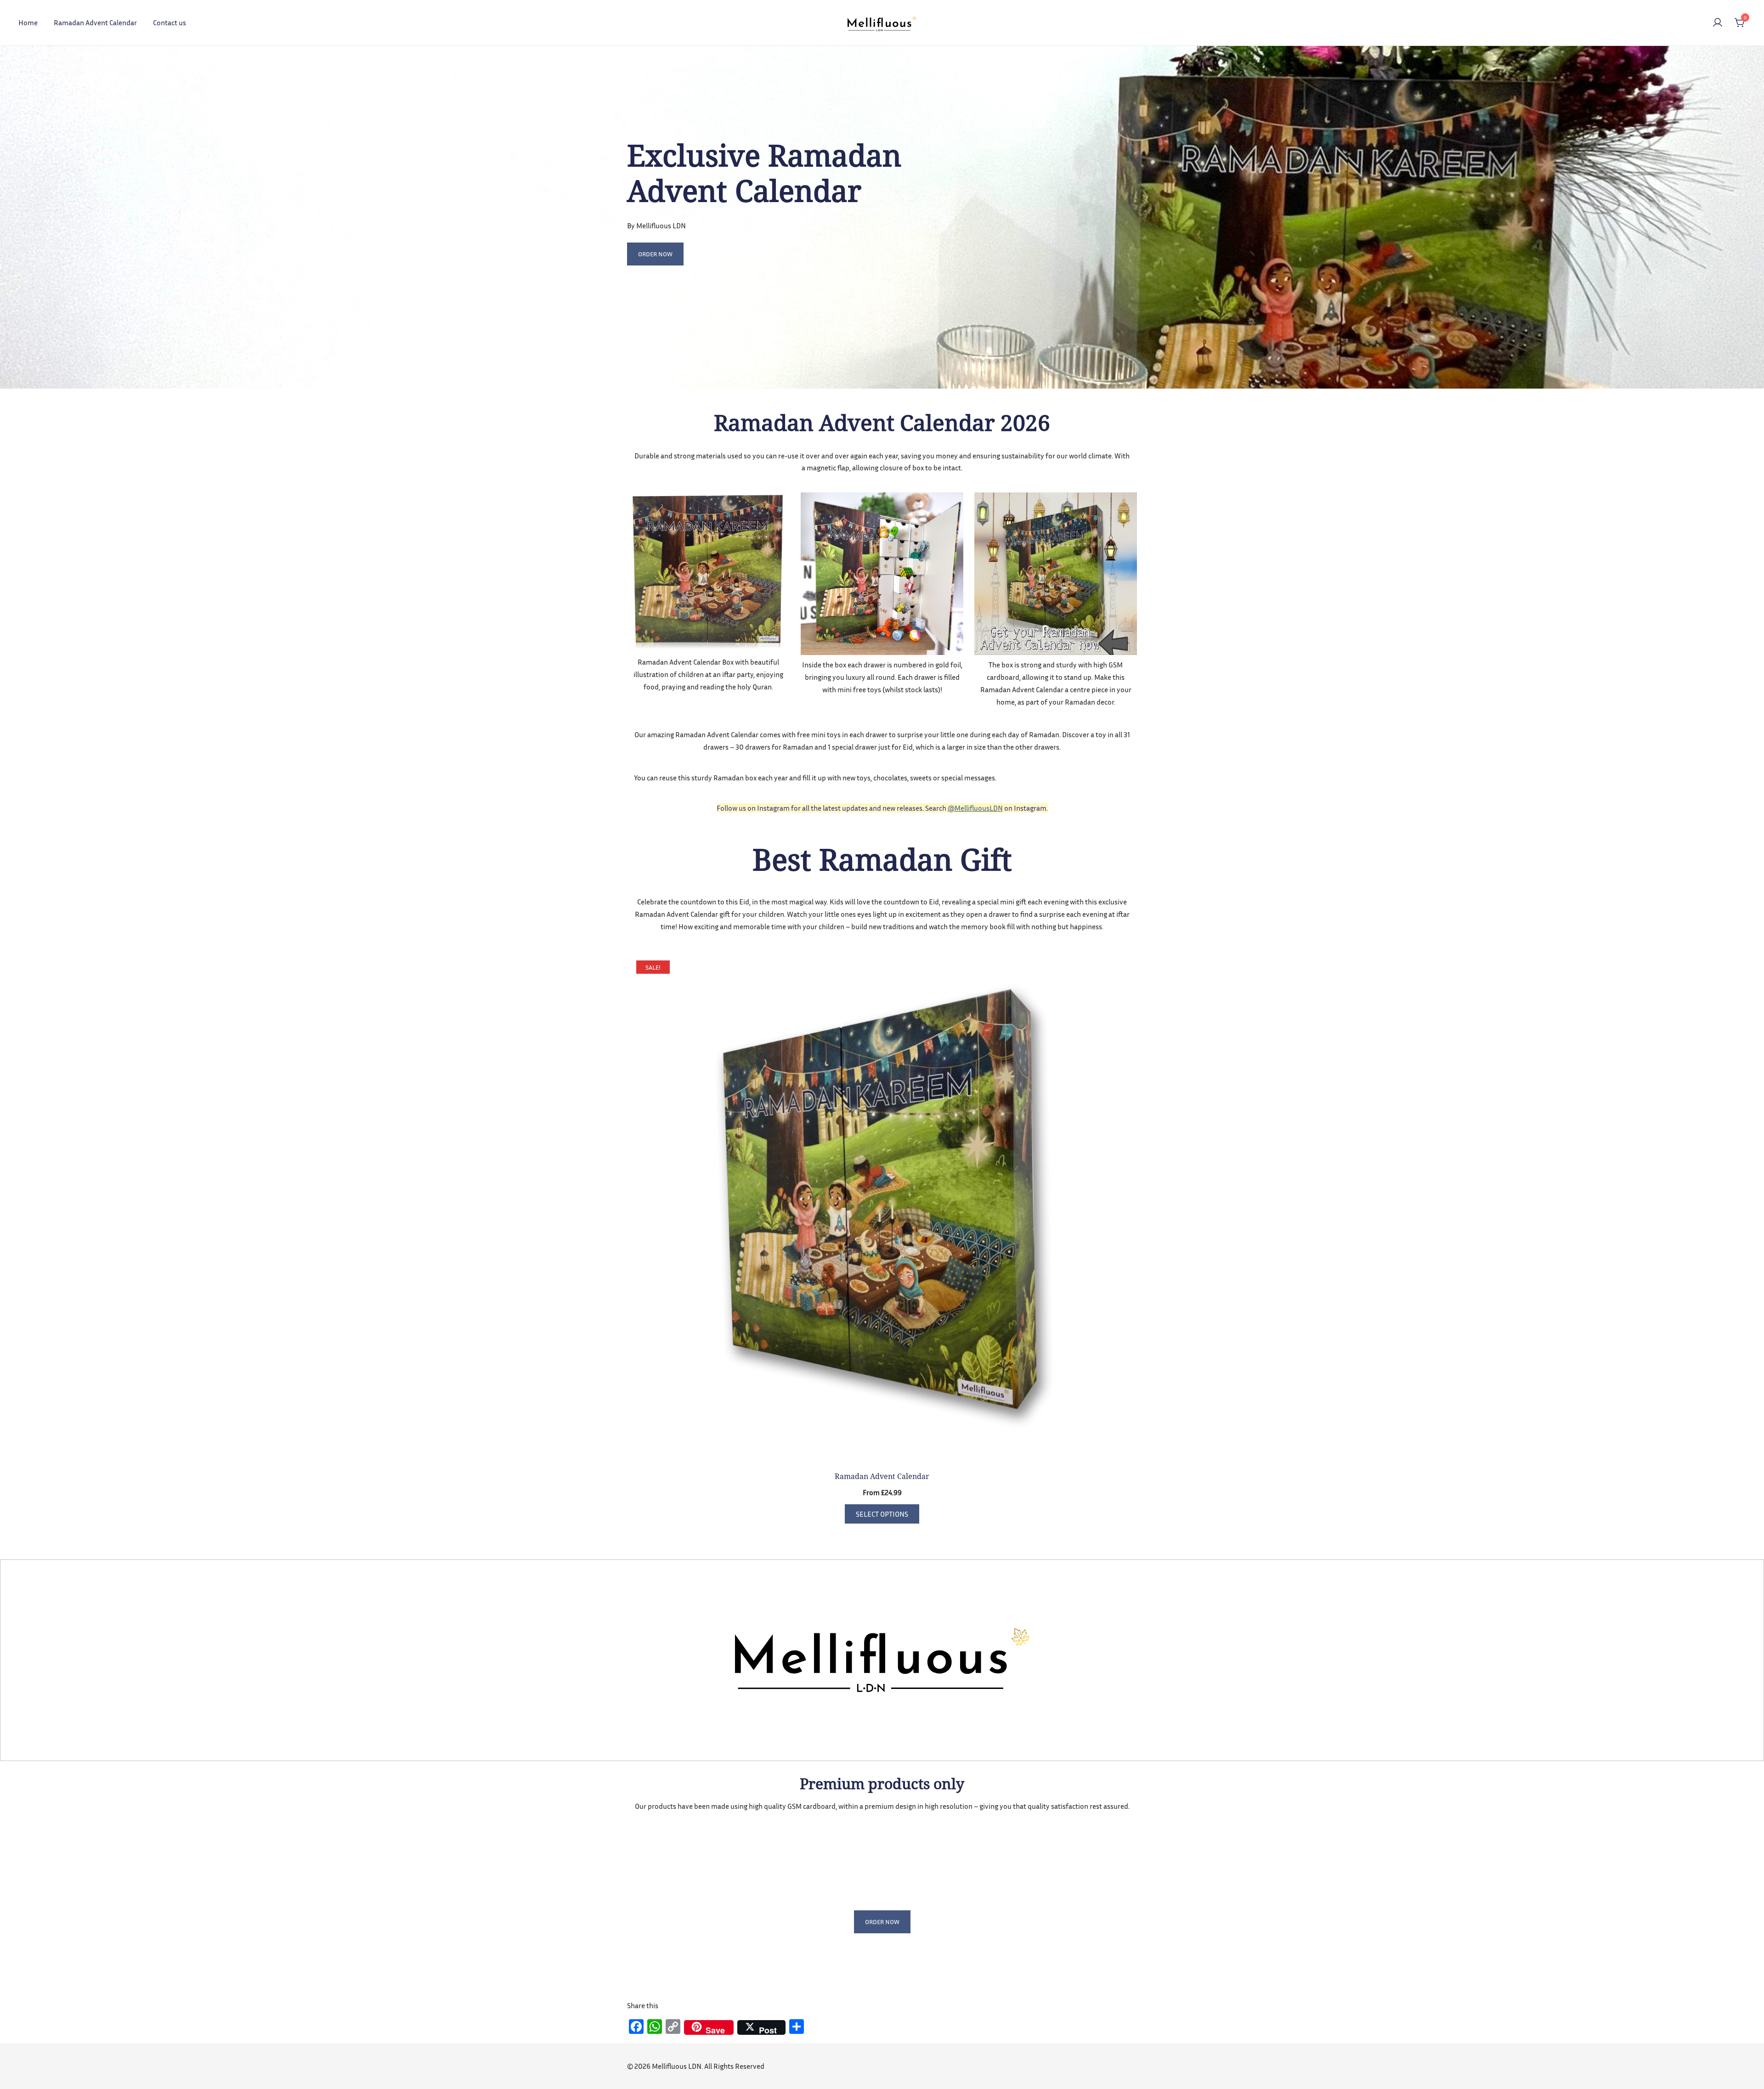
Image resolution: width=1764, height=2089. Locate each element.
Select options (882, 1514)
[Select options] (882, 1208)
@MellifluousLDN (975, 808)
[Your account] (1718, 23)
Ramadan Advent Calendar (95, 23)
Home (28, 23)
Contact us (170, 23)
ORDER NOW (655, 254)
